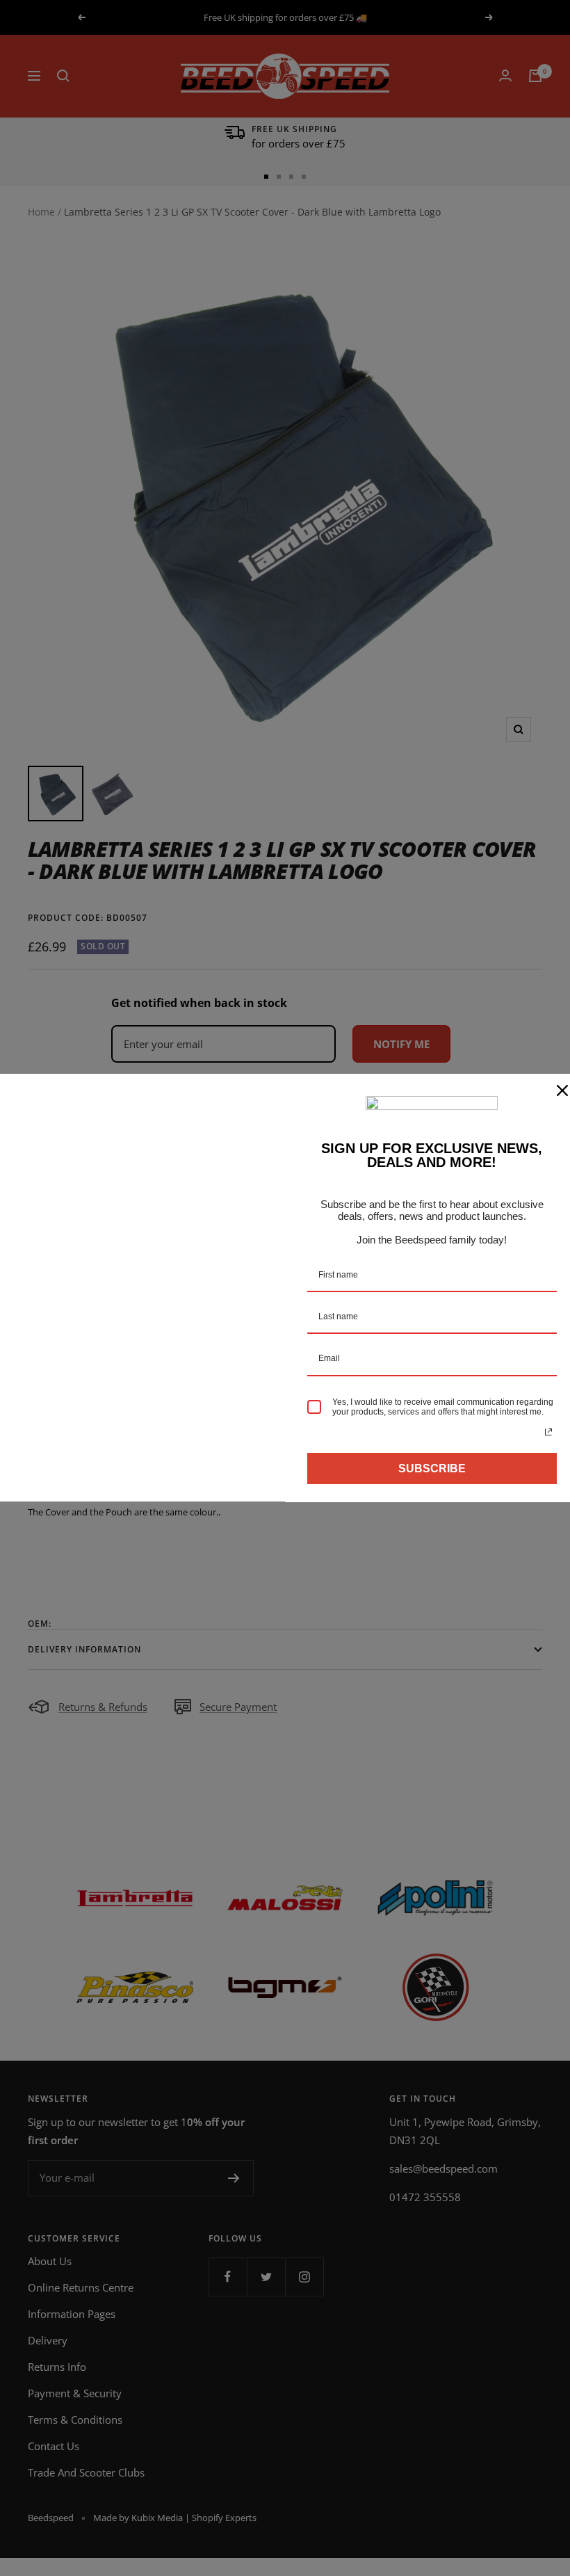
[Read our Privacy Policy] (548, 1432)
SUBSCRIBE (432, 1468)
